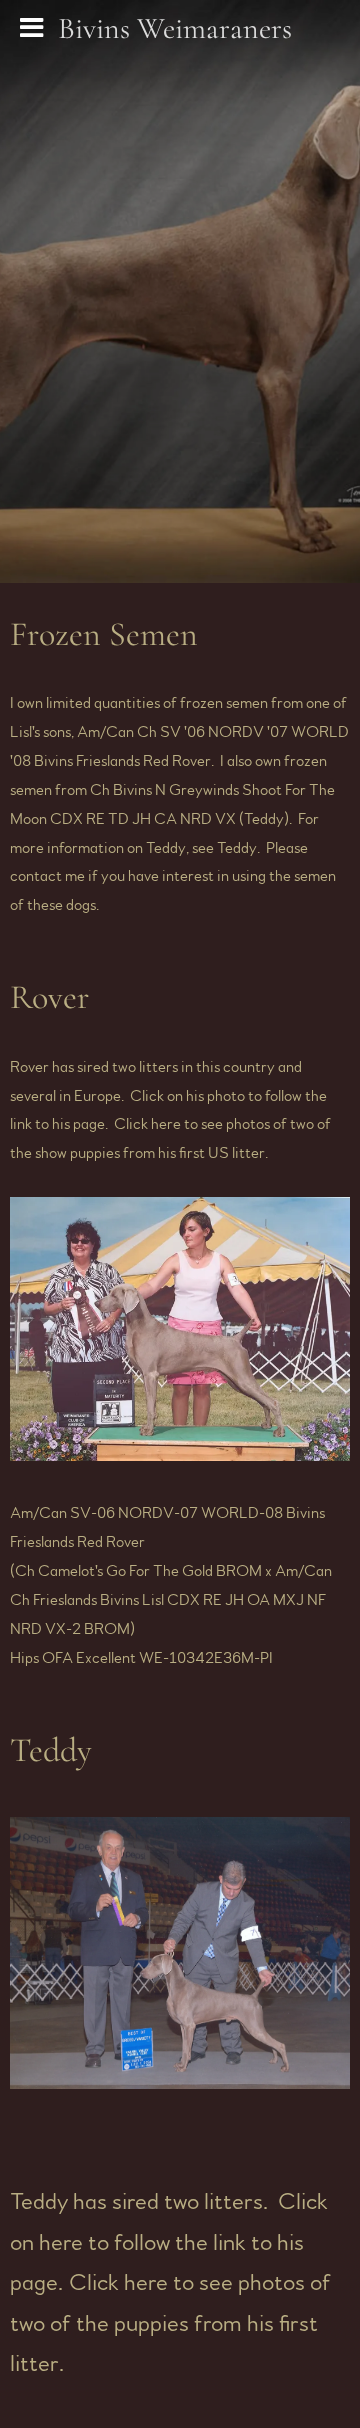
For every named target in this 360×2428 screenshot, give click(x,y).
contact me (47, 876)
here (166, 1124)
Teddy (237, 848)
